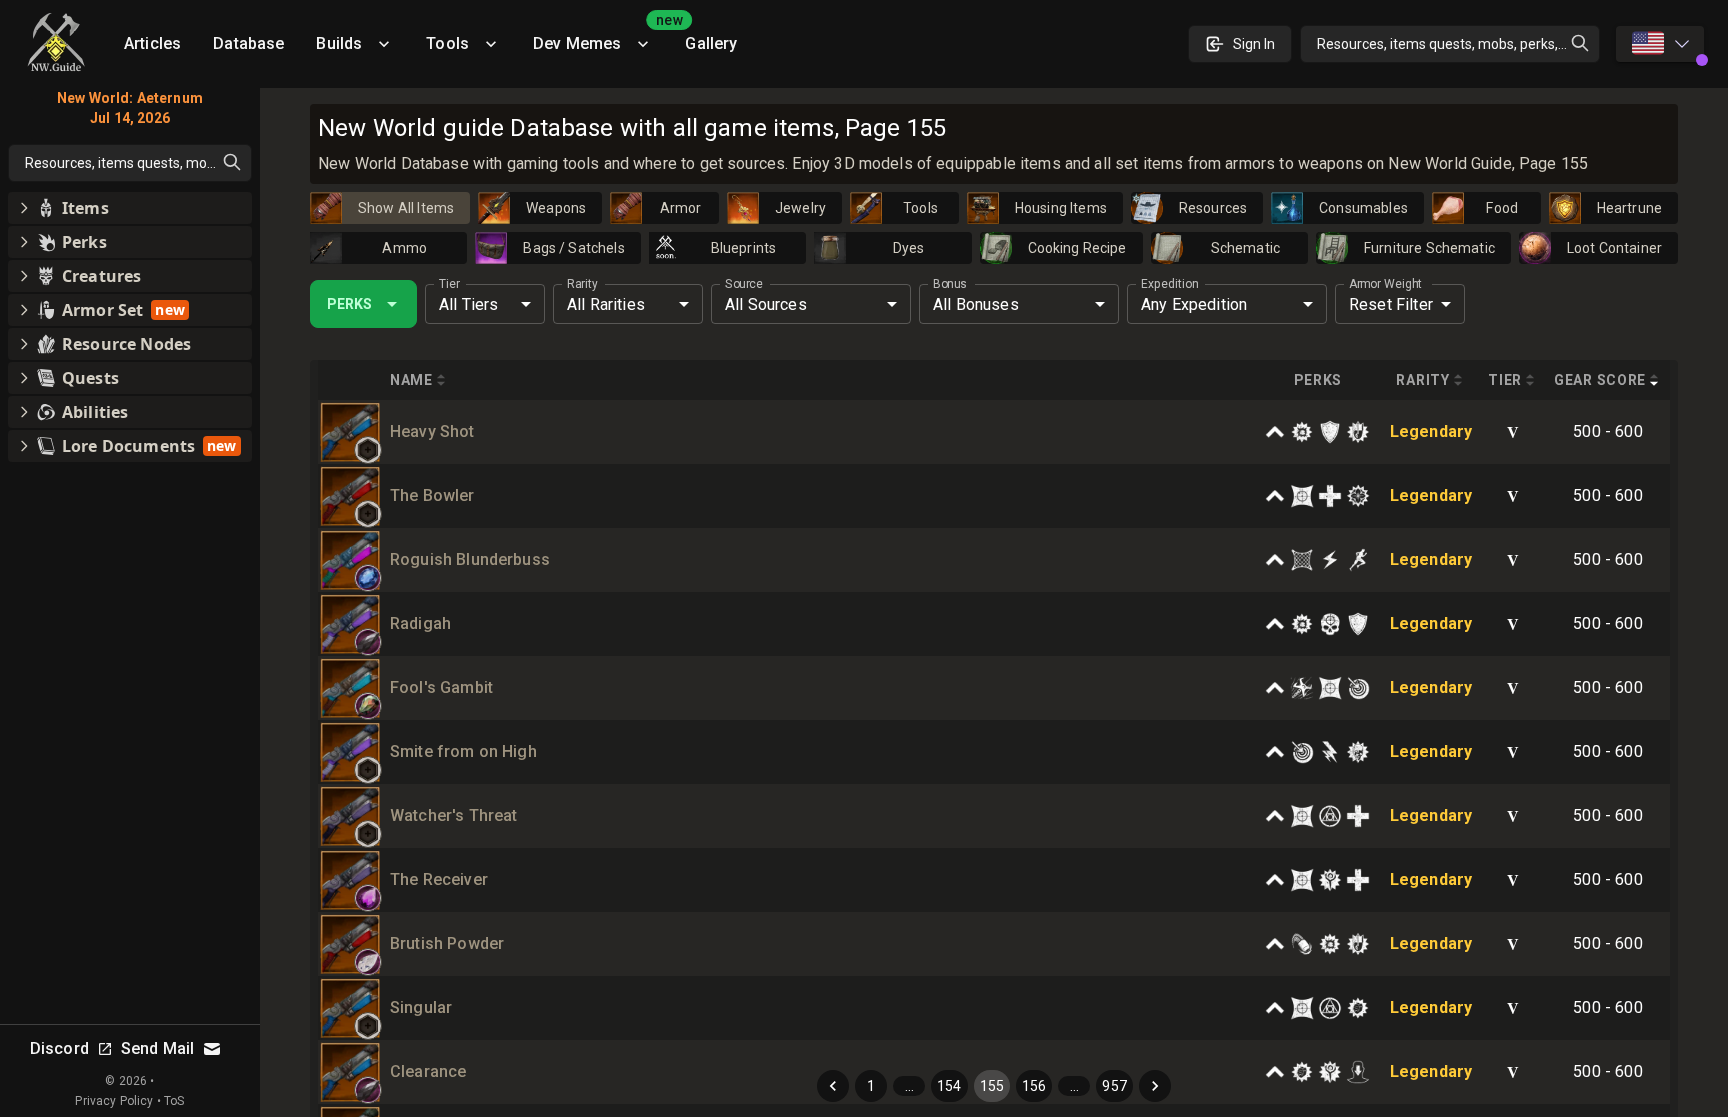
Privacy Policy (114, 1101)
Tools (447, 43)
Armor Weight (1385, 284)
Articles (152, 43)
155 (992, 1086)
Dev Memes (601, 36)
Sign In (1254, 44)
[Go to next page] (1155, 1086)
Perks (349, 304)
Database (248, 43)
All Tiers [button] (468, 304)
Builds (339, 43)
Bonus (950, 284)
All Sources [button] (766, 304)
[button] (368, 450)
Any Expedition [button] (1194, 304)
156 (1034, 1086)
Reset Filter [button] (1391, 304)
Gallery (711, 43)
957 (1114, 1086)
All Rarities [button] (606, 304)
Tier (449, 284)
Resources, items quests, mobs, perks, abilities (1458, 44)
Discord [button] (59, 1048)
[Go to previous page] (833, 1086)
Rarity (582, 284)
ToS (174, 1101)
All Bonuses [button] (976, 304)
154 (949, 1086)
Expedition (1169, 284)
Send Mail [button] (157, 1048)
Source (743, 284)
